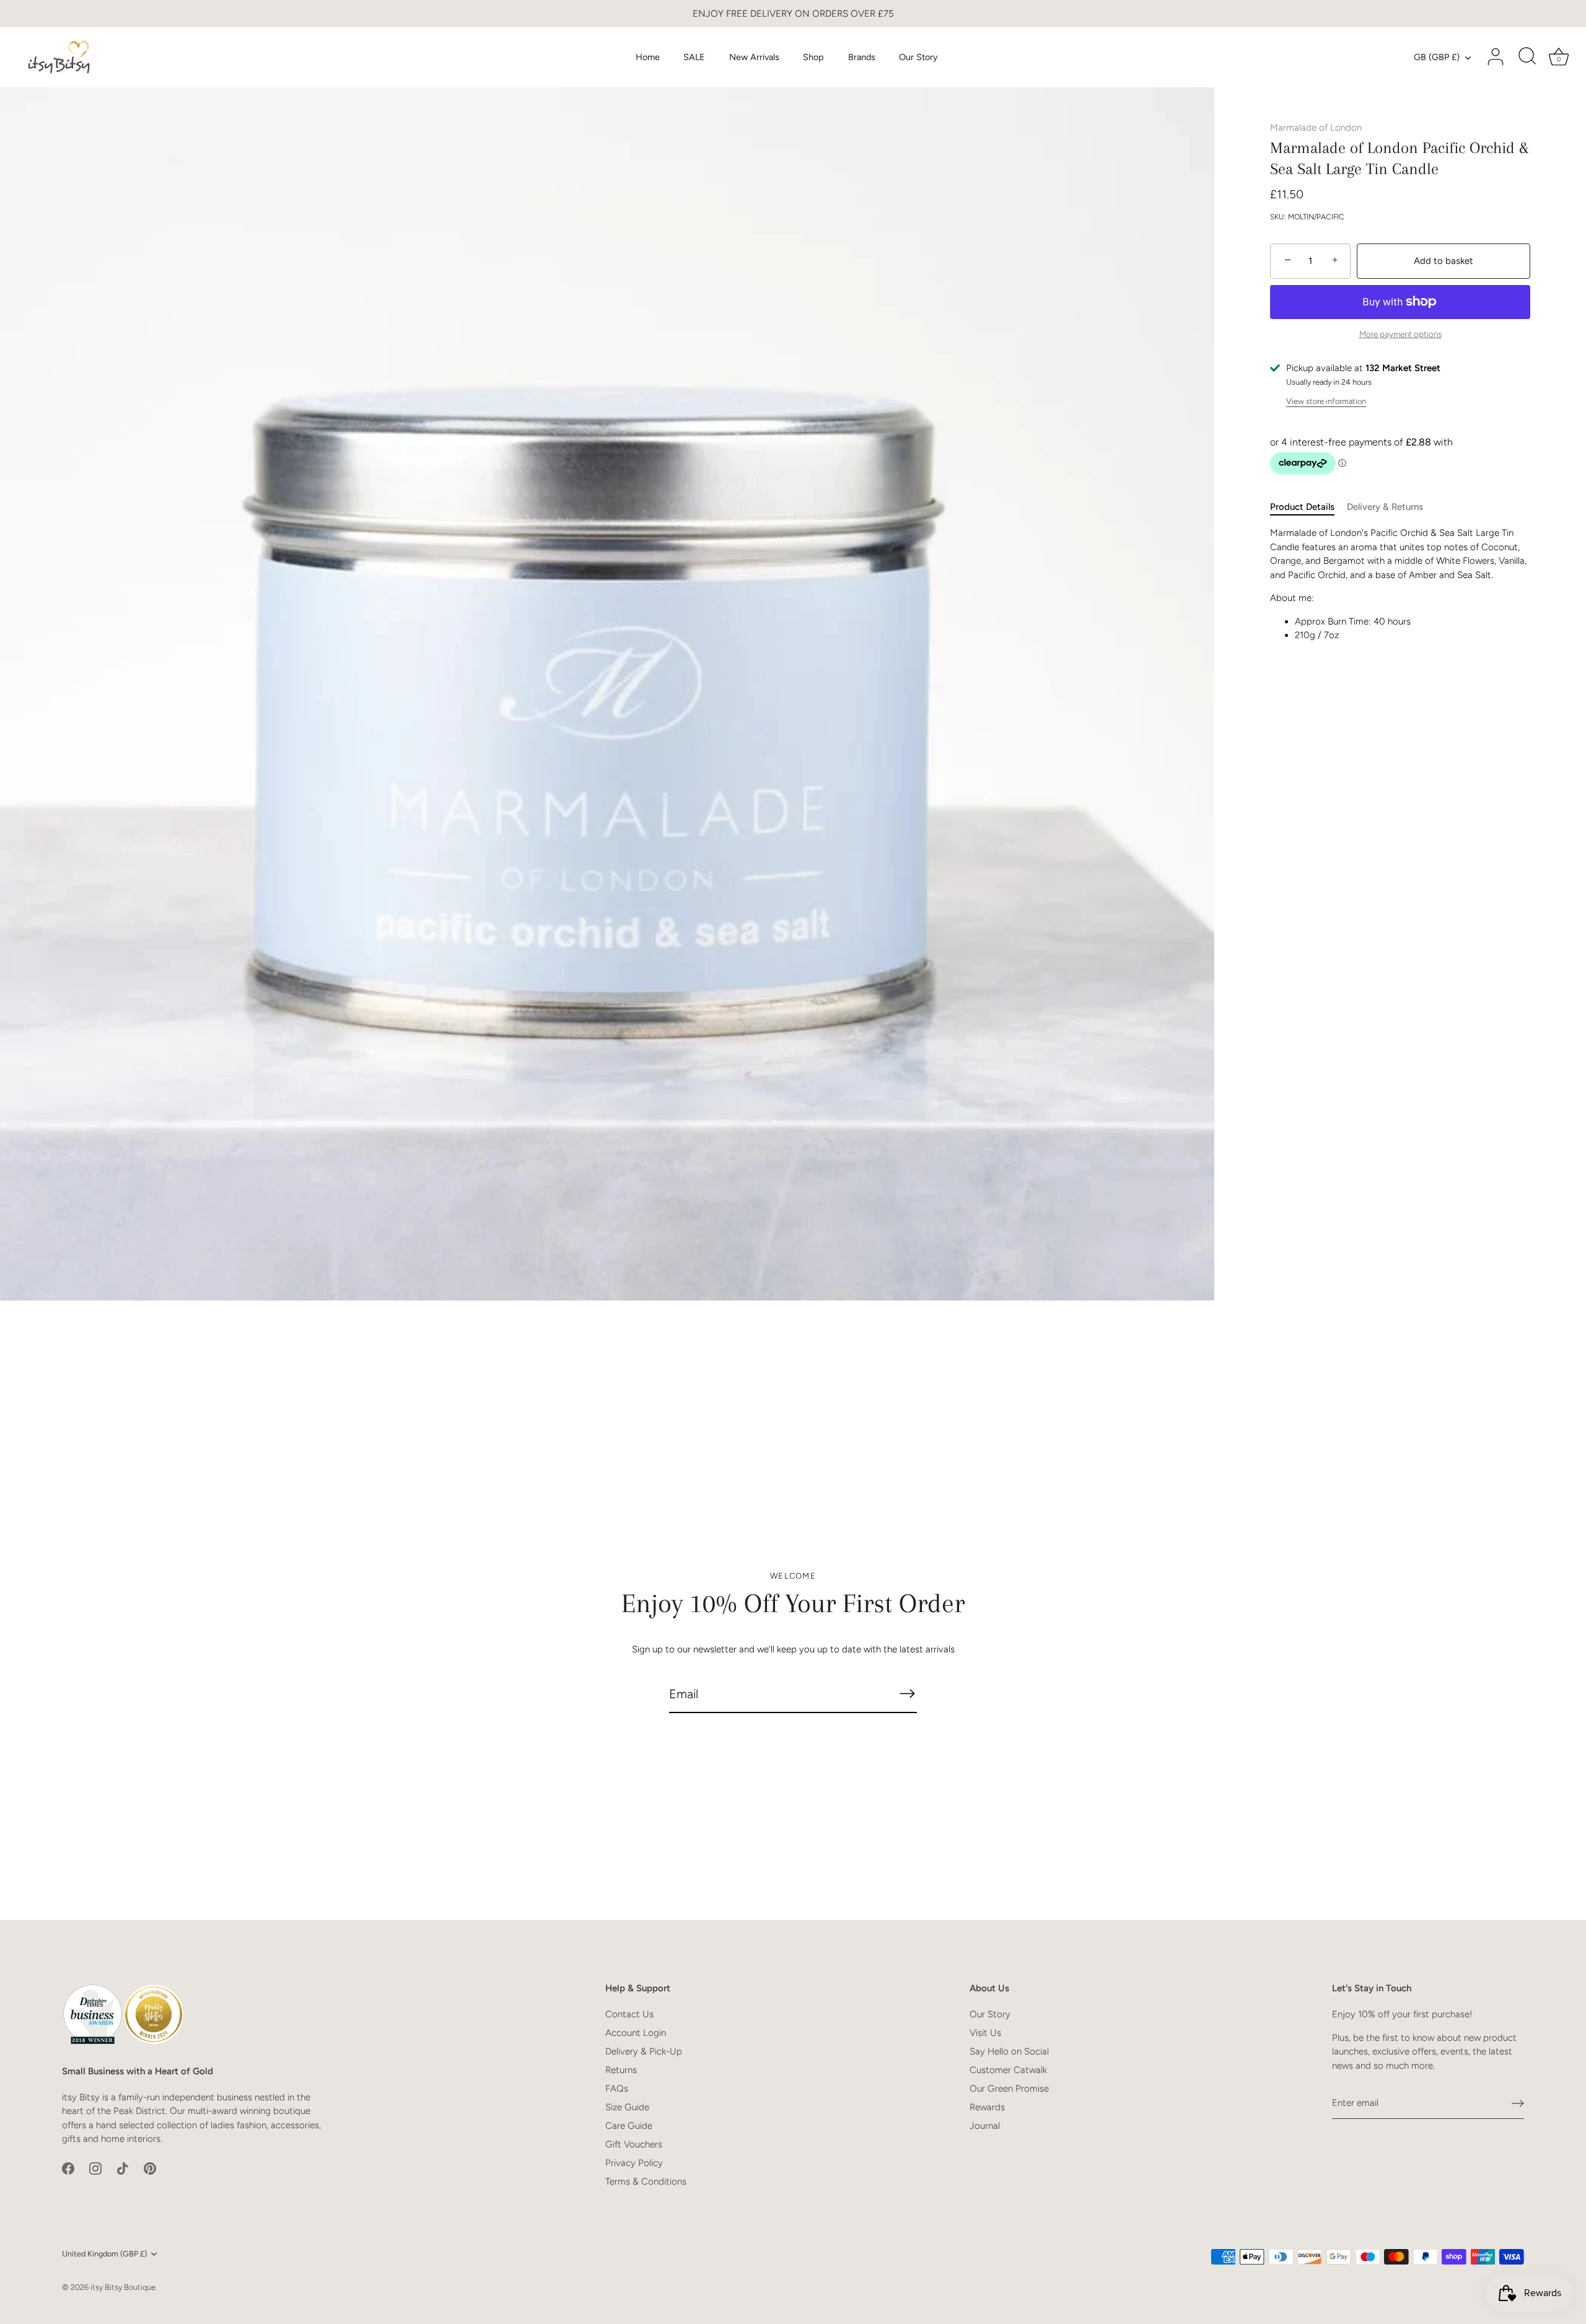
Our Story (918, 57)
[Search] (1527, 57)
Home (648, 57)
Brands (862, 57)
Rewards (987, 2107)
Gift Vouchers (634, 2144)
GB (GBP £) (1437, 57)
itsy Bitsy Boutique (123, 2287)
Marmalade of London (1316, 128)
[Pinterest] (150, 2168)
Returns (621, 2070)
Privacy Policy (634, 2163)
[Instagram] (95, 2168)
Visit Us (985, 2033)
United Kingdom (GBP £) (104, 2254)
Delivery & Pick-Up (644, 2051)
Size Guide (627, 2107)
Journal (985, 2126)
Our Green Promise (1009, 2089)
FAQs (617, 2089)
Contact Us (629, 2014)
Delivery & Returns (1385, 507)
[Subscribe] (907, 1694)
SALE (694, 57)
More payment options (1400, 334)
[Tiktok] (123, 2168)
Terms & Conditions (646, 2181)
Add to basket (1444, 261)
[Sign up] (1518, 2103)
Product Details (1302, 507)
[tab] (1308, 507)
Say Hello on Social (1009, 2051)
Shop (813, 57)
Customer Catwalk (1008, 2070)
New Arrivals (754, 57)
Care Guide (629, 2126)
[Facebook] (68, 2168)
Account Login (636, 2033)
